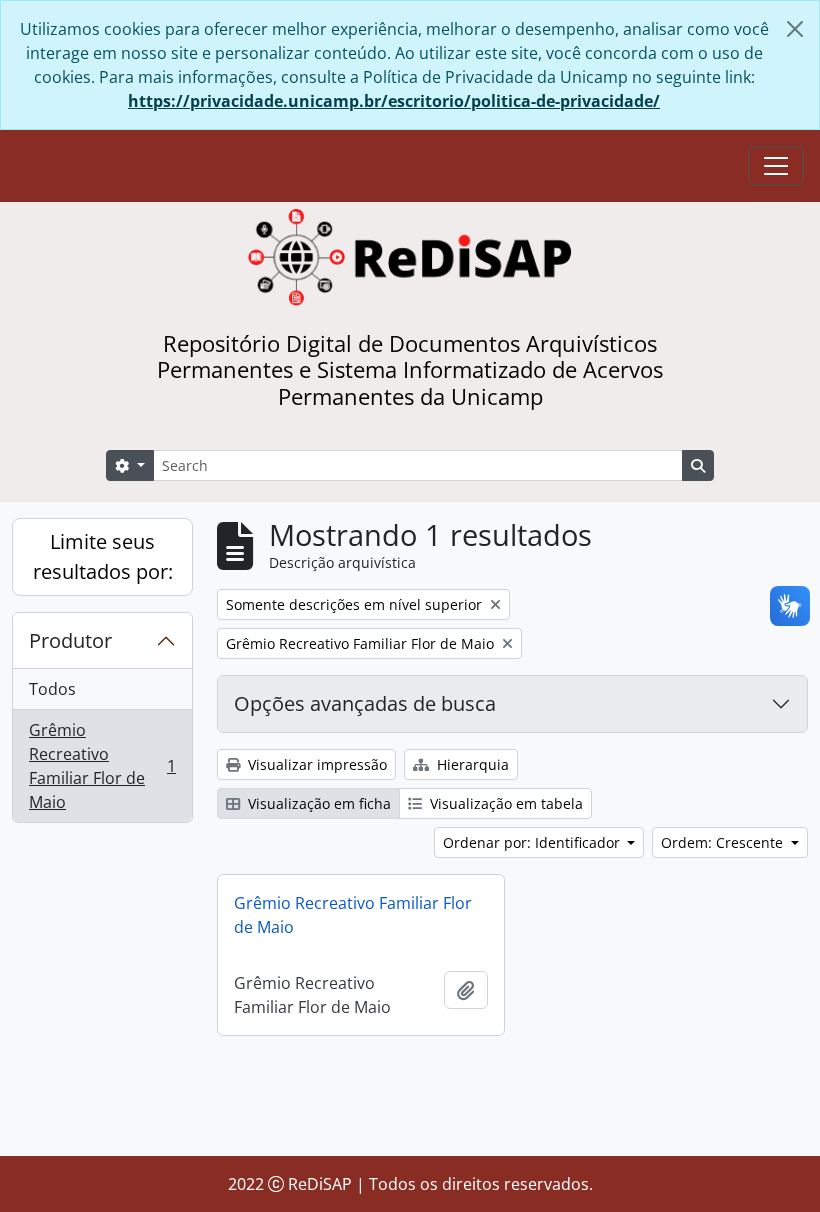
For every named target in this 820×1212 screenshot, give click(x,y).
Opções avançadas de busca (365, 703)
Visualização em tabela (504, 803)
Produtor (70, 640)
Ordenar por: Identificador (533, 842)
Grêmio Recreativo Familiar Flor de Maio (102, 766)
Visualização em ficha (317, 803)
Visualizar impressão (315, 764)
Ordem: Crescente (724, 842)
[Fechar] (795, 29)
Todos (52, 689)
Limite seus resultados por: (103, 556)
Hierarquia (471, 764)
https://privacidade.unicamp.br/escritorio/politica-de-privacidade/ (394, 101)
